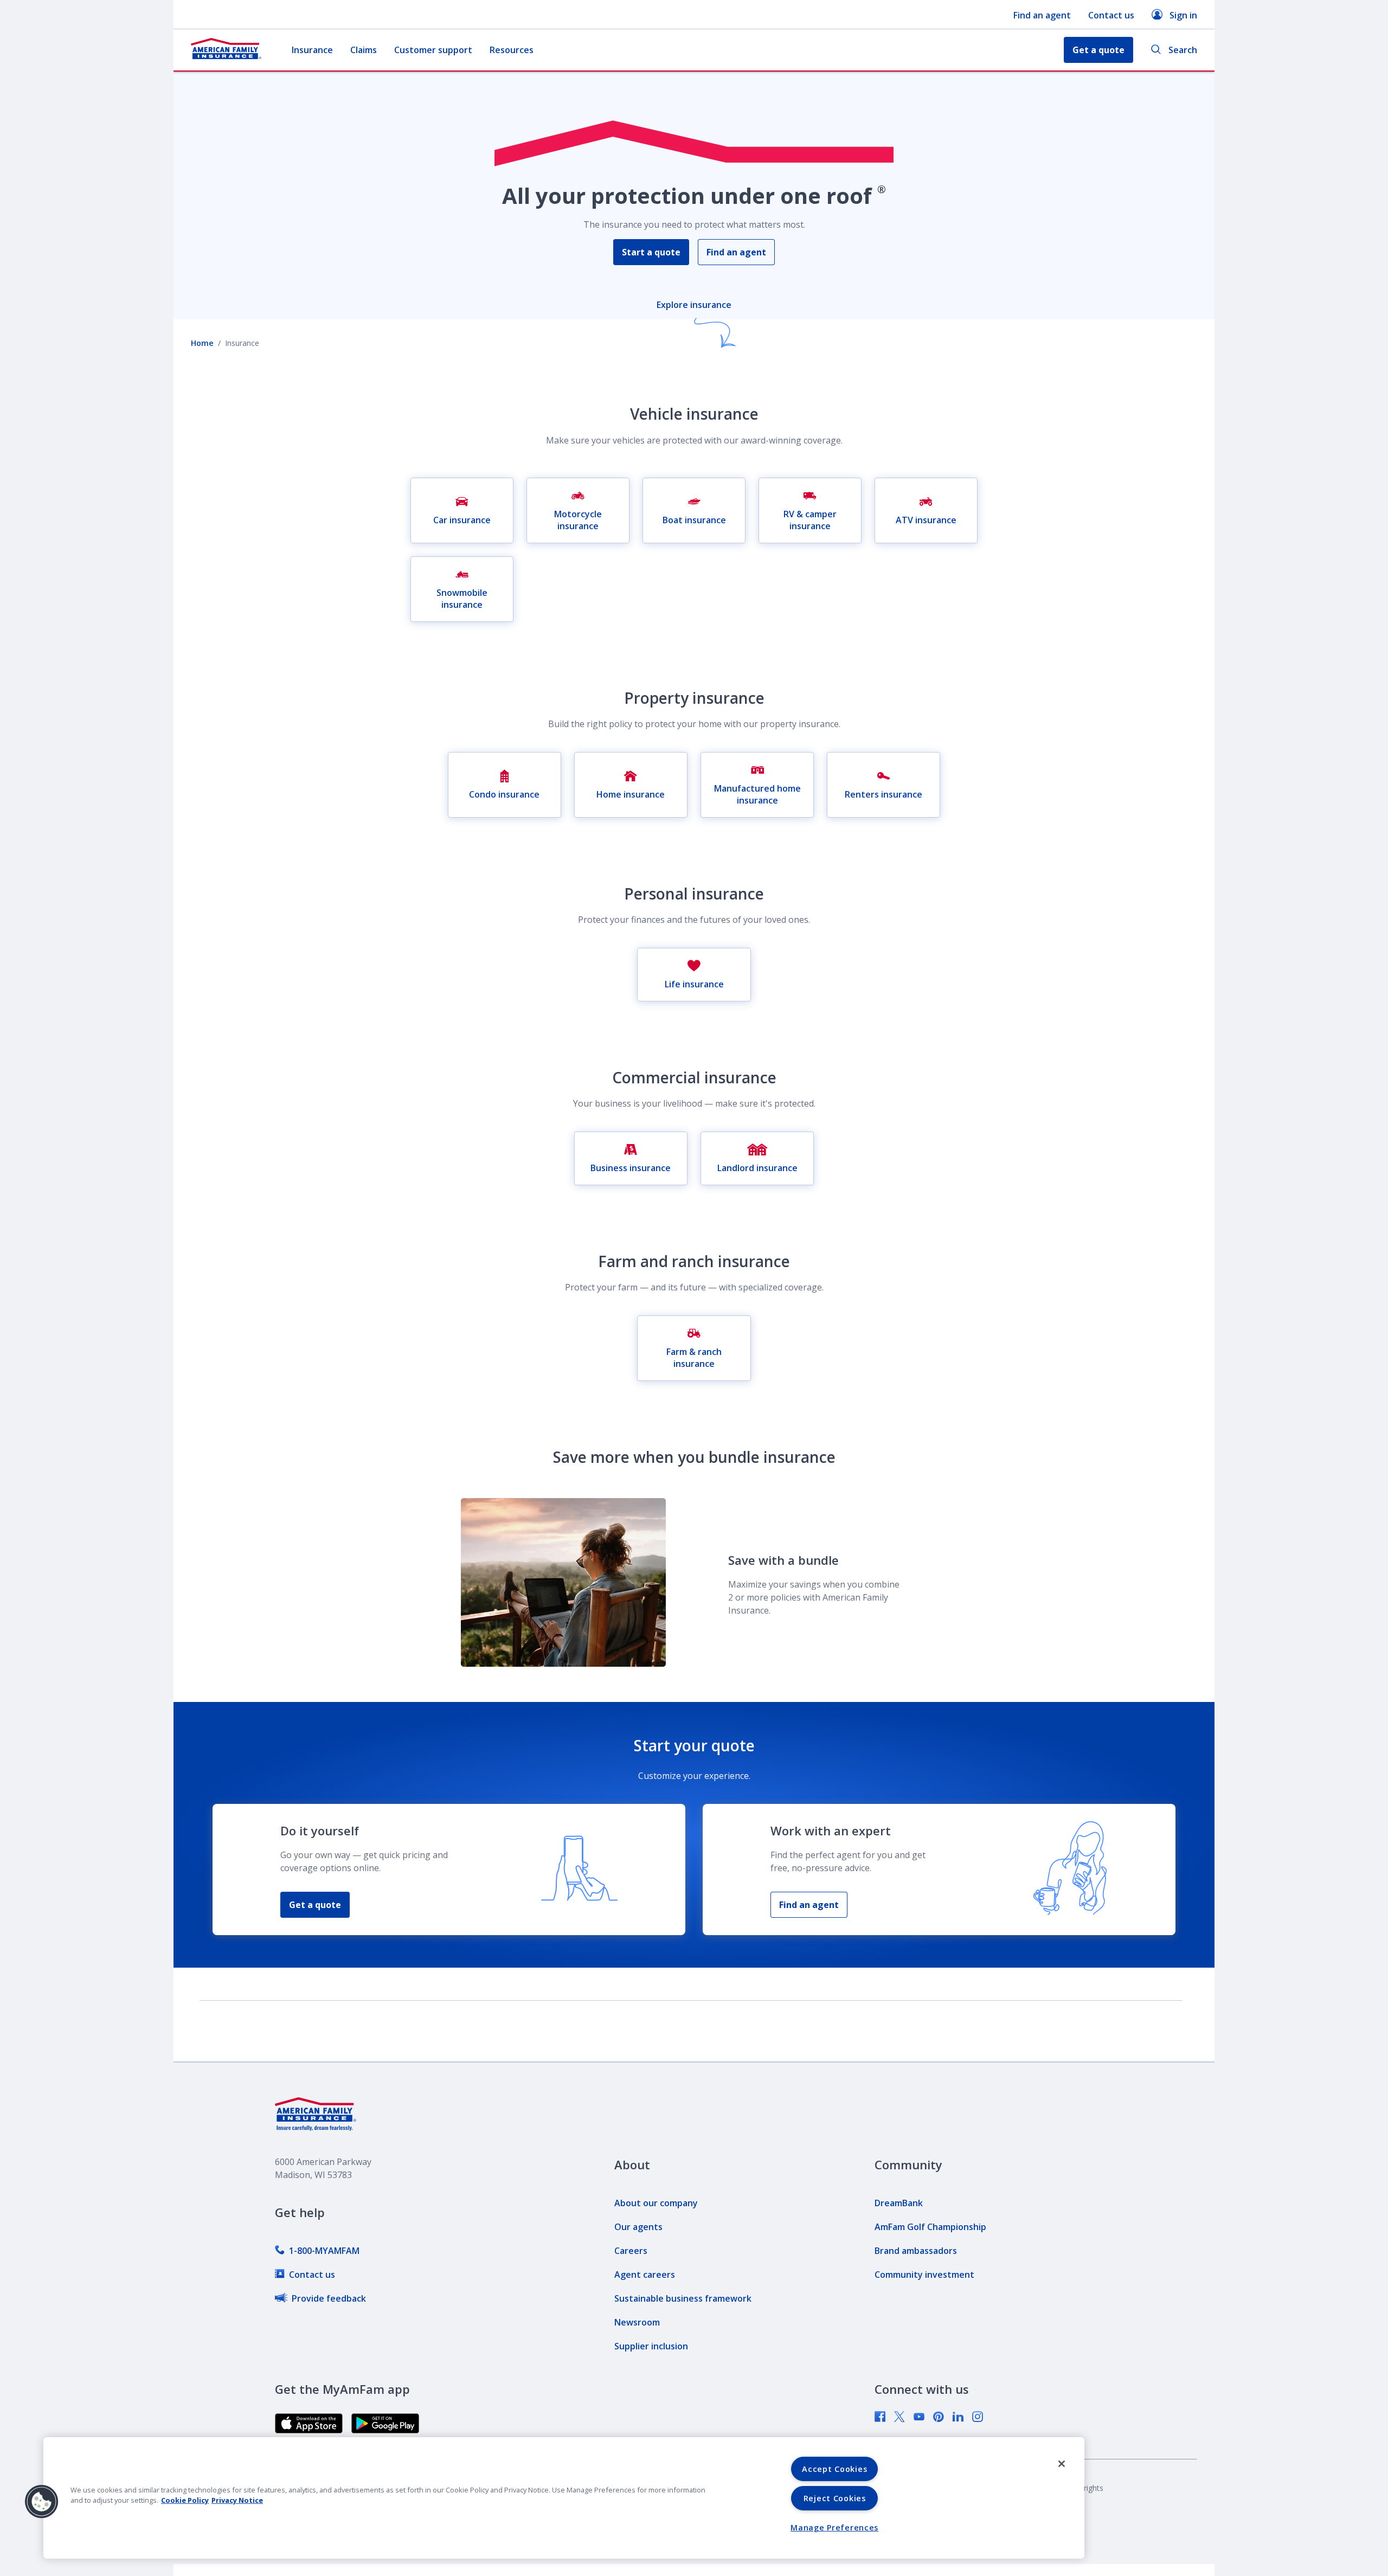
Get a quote (315, 1905)
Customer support (433, 50)
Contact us (1111, 15)
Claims (364, 50)
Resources (512, 50)
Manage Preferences (834, 2527)
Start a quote (651, 252)
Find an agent (1042, 15)
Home (202, 343)
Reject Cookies (835, 2498)
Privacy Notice (237, 2500)
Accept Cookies (834, 2469)
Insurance (312, 50)
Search (1183, 50)
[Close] (1062, 2464)
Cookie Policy (185, 2500)
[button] (42, 2502)
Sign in (1183, 15)
